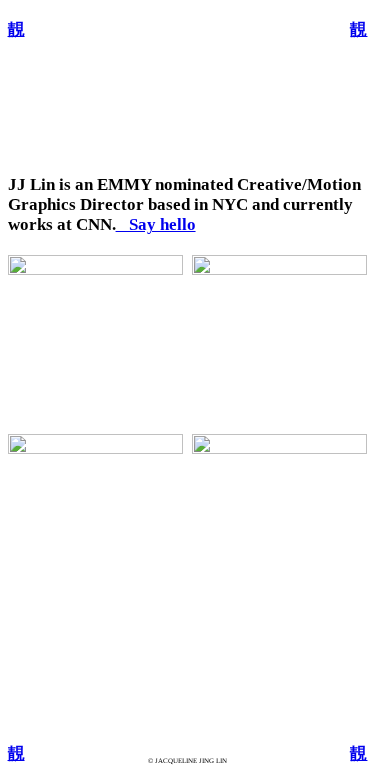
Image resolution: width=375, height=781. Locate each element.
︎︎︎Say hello (156, 224)
